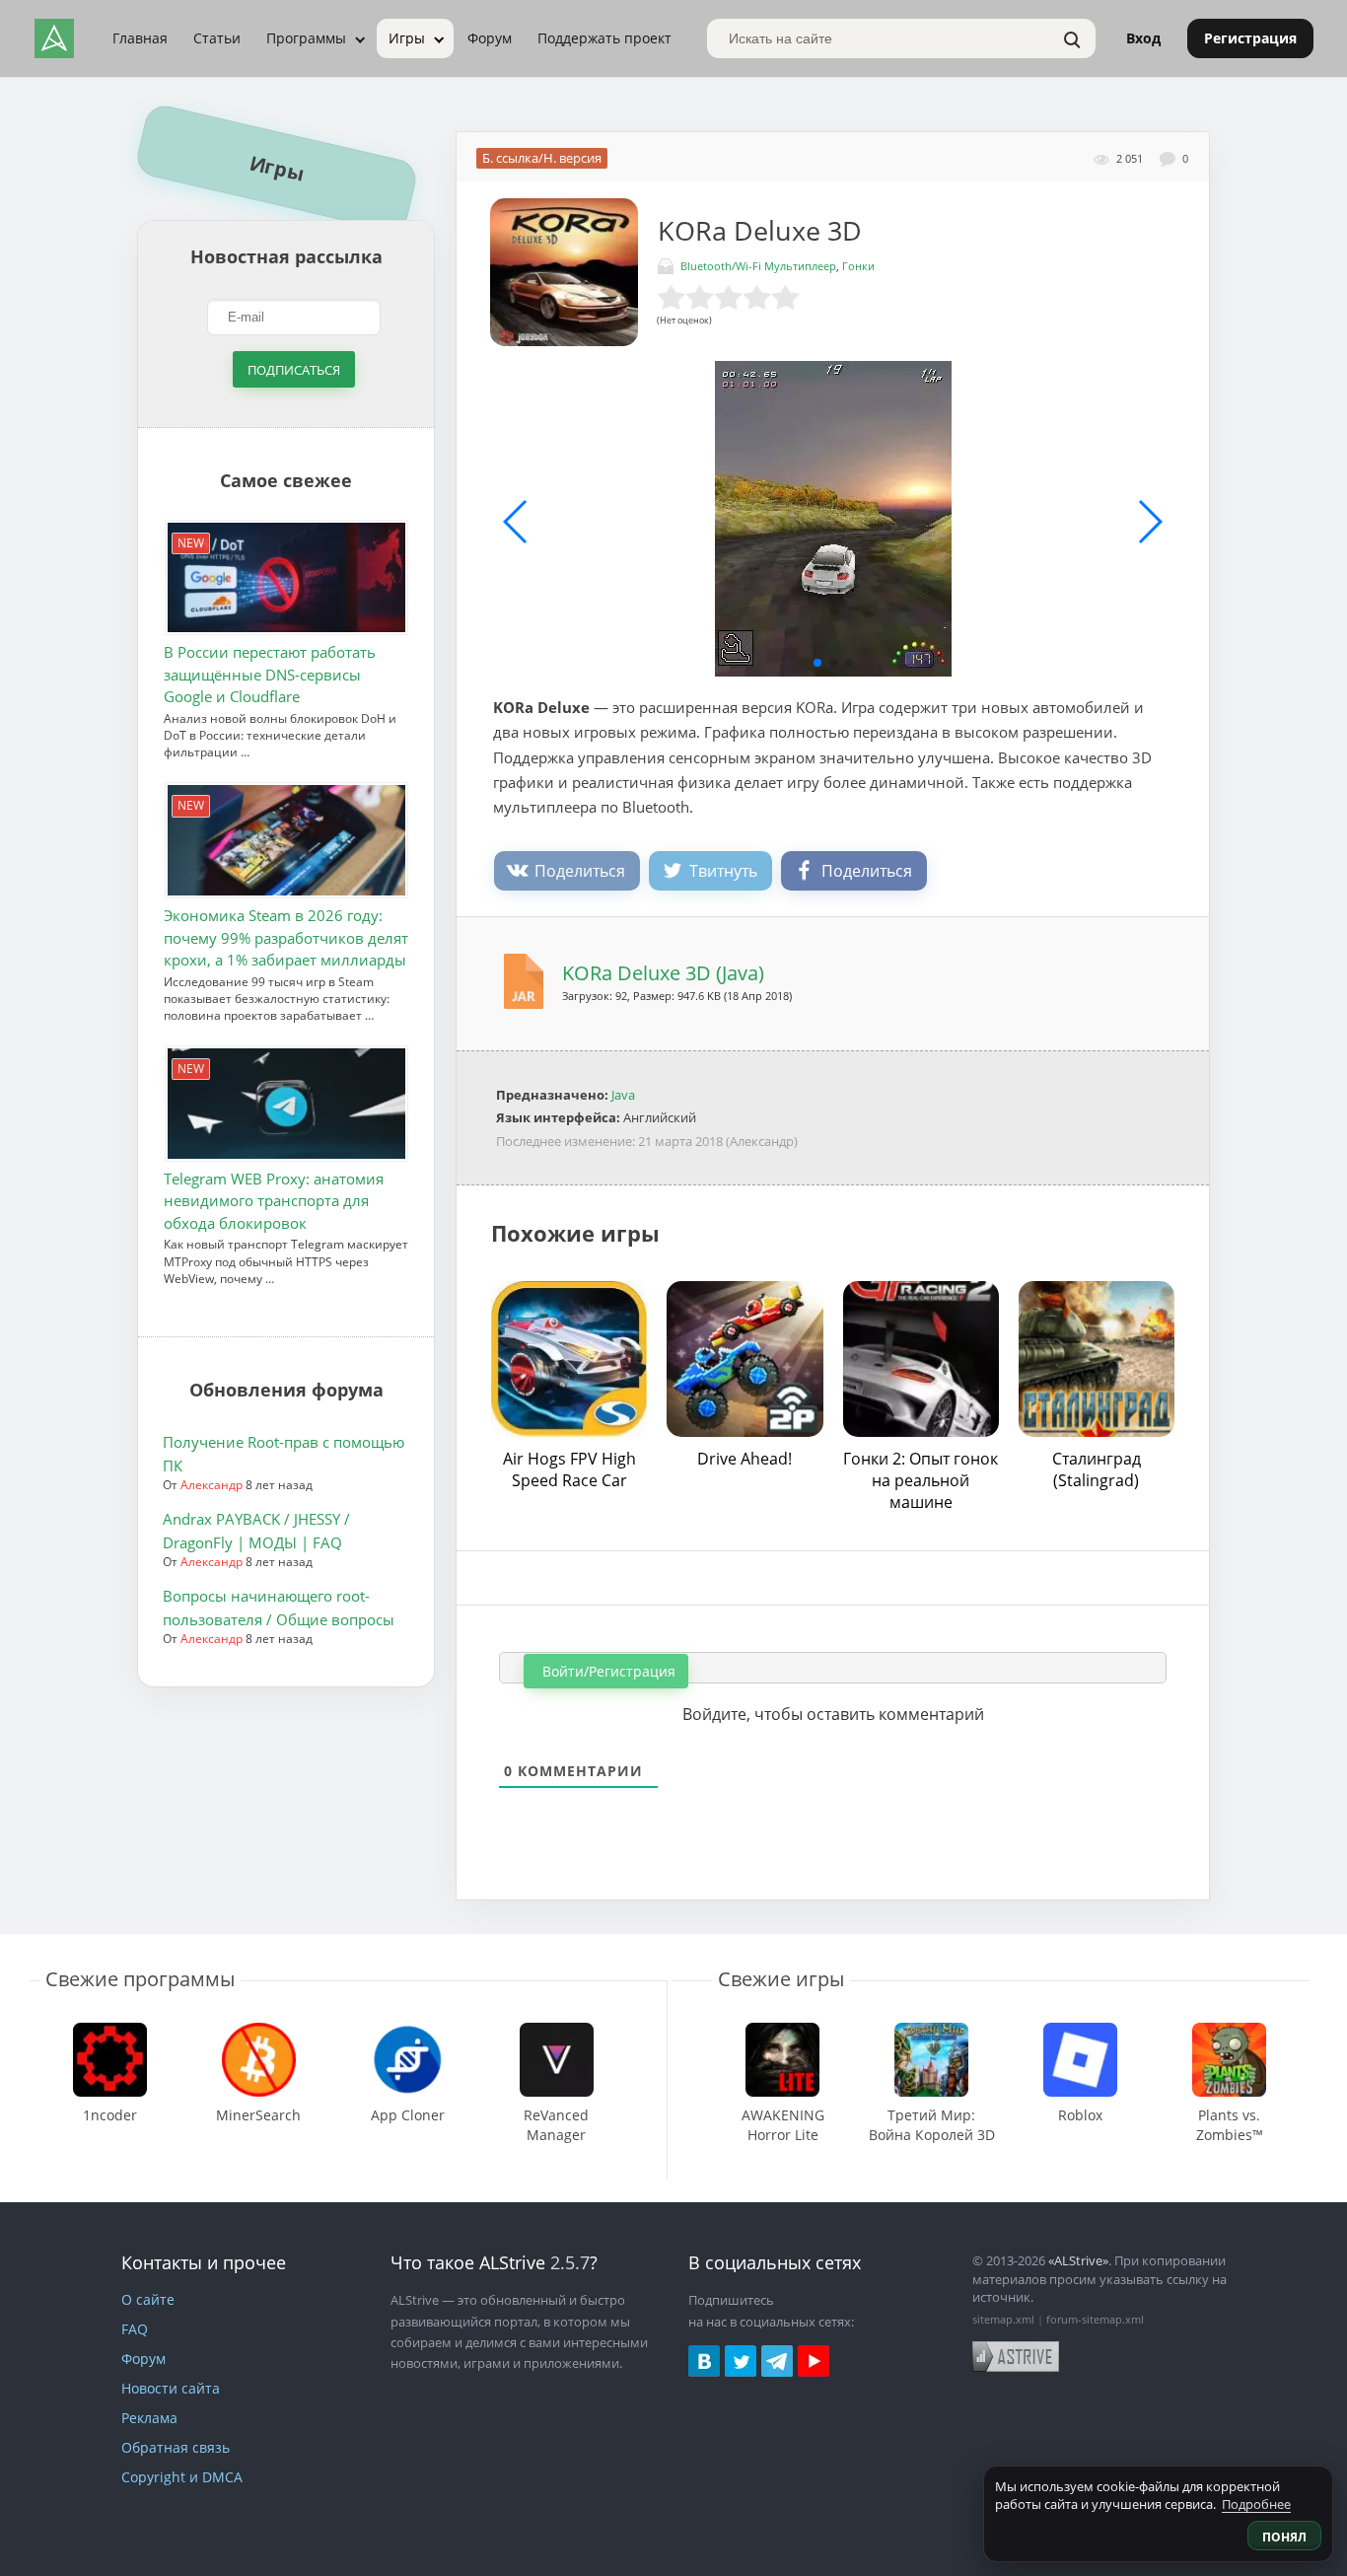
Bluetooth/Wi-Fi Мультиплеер (758, 266)
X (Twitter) (741, 2361)
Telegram (777, 2361)
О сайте (148, 2299)
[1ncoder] (109, 2032)
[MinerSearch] (258, 2032)
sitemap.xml (1003, 2319)
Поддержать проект (604, 38)
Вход (1143, 38)
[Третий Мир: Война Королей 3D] (931, 2032)
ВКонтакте (704, 2361)
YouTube (814, 2361)
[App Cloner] (407, 2032)
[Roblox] (1081, 2032)
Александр (212, 1485)
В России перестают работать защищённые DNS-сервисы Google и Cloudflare (270, 674)
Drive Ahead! (744, 1459)
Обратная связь (176, 2447)
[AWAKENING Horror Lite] (782, 2032)
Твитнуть (723, 871)
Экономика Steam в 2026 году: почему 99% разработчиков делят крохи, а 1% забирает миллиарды (286, 937)
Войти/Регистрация (607, 1671)
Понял (1284, 2537)
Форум (490, 38)
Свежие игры (781, 1979)
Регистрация (1250, 38)
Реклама (149, 2418)
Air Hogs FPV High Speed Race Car (569, 1469)
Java (623, 1095)
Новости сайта (171, 2388)
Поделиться (580, 871)
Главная (140, 38)
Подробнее (1256, 2504)
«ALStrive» (1078, 2260)
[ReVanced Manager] (557, 2032)
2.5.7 (570, 2262)
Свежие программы (140, 1979)
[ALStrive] (54, 38)
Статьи (217, 38)
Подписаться (294, 369)
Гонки (858, 266)
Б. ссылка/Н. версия (542, 158)
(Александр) (762, 1141)
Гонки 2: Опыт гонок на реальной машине (921, 1480)
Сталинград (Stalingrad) (1097, 1469)
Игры (407, 38)
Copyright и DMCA (182, 2477)
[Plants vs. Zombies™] (1229, 2032)
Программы (306, 38)
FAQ (135, 2329)
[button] (817, 663)
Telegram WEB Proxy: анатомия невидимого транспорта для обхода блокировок (274, 1201)
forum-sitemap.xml (1095, 2319)
